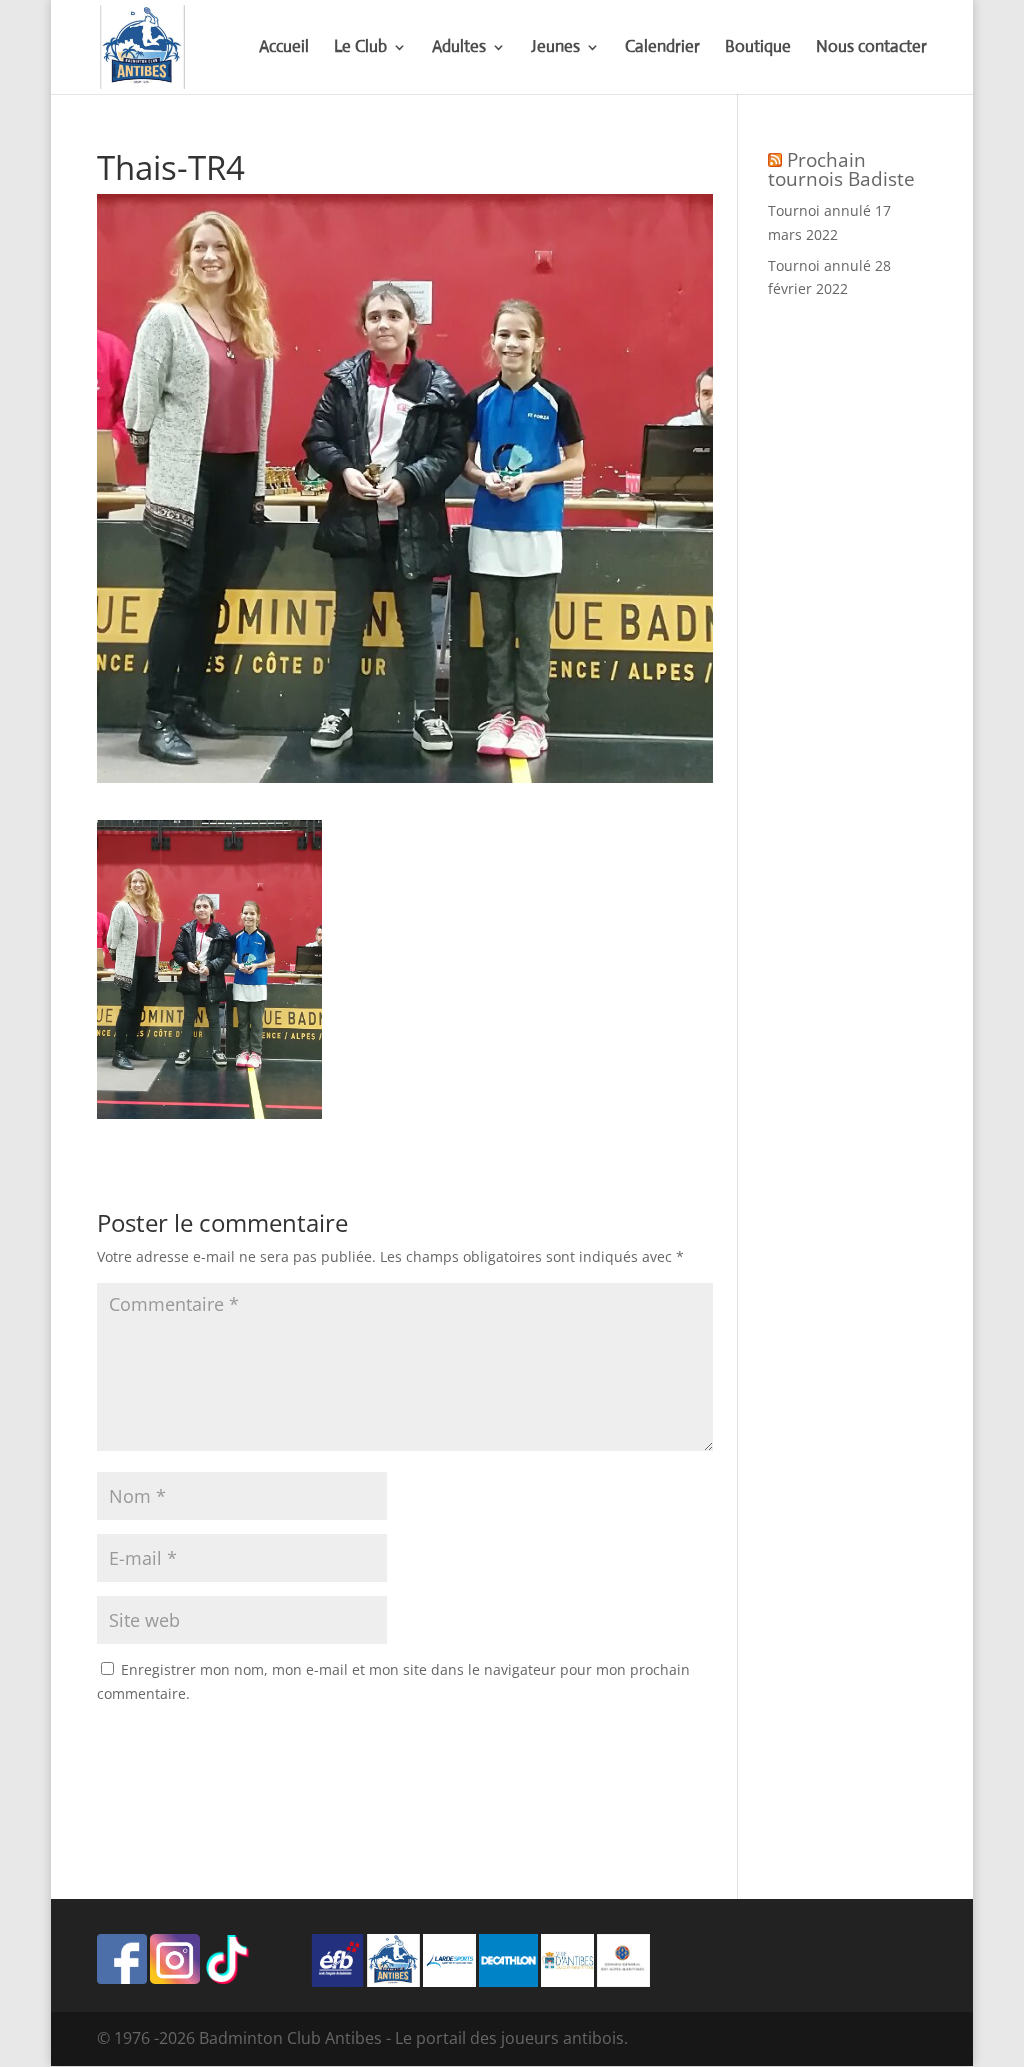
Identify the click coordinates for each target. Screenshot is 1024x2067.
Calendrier (662, 48)
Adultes (459, 48)
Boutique (758, 48)
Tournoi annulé (819, 210)
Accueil (284, 48)
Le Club (360, 48)
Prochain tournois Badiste (841, 169)
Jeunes (555, 48)
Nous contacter (871, 48)
